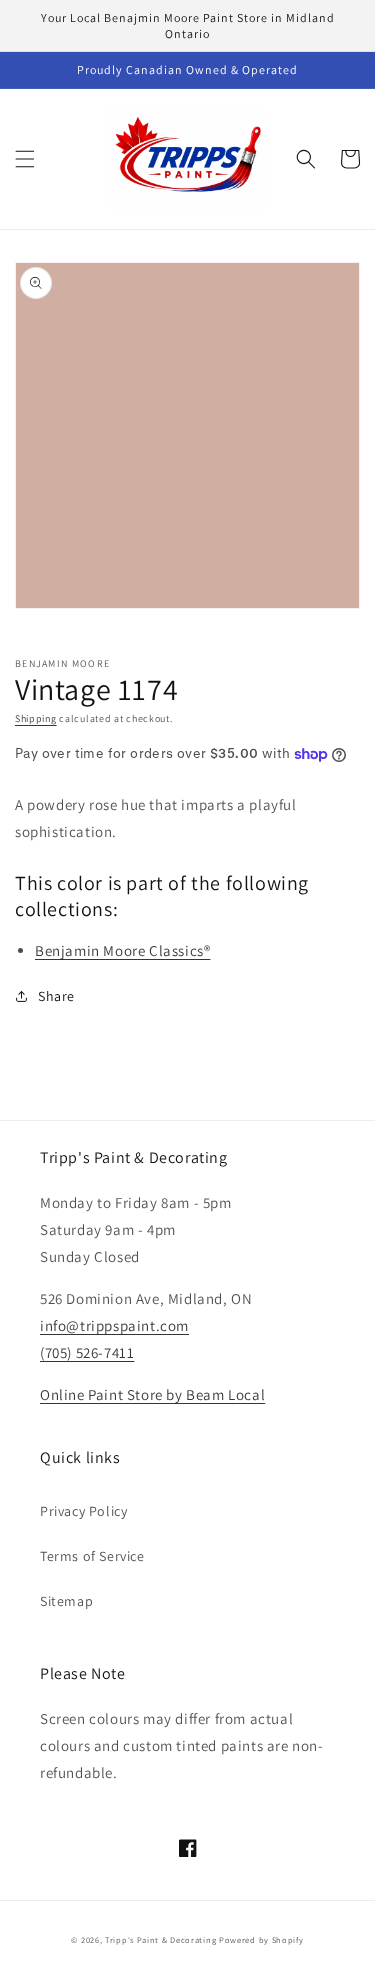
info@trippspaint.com (114, 1325)
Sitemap (66, 1601)
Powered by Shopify (261, 1939)
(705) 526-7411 (87, 1352)
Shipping (36, 718)
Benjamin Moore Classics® (122, 950)
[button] (25, 159)
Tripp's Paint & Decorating (160, 1939)
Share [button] (56, 996)
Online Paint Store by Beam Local (152, 1394)
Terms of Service (92, 1556)
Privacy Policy (83, 1511)
